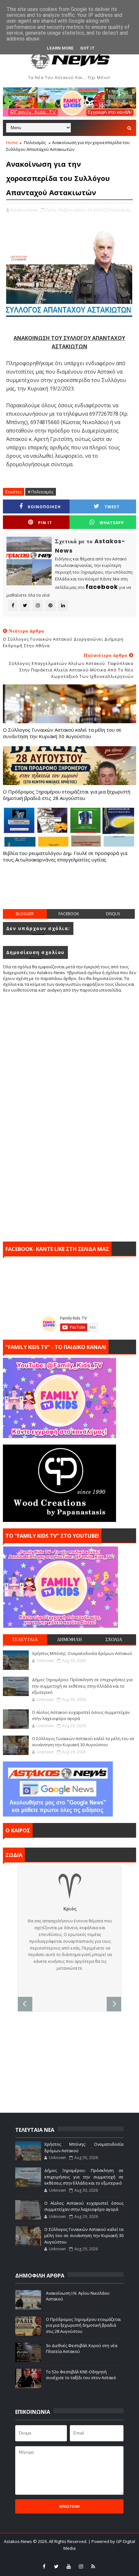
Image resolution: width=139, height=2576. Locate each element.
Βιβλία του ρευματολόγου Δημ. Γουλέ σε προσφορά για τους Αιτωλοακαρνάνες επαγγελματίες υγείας (65, 856)
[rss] (93, 2566)
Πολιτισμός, (120, 210)
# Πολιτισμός (41, 492)
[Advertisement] (71, 893)
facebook (69, 914)
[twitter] (56, 2566)
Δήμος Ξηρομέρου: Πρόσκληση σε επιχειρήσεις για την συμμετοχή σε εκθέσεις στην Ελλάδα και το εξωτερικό (82, 1686)
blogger (25, 914)
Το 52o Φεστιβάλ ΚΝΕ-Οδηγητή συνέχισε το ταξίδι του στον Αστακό (81, 2375)
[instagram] (81, 2566)
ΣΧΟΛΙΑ (114, 1639)
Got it (87, 48)
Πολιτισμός (35, 142)
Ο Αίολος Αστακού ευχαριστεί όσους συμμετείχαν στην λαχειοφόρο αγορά (84, 2206)
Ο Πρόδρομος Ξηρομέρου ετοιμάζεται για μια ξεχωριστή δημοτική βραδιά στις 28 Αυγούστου (67, 795)
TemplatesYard (52, 2557)
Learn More (60, 48)
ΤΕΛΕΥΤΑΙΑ (25, 1639)
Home (12, 142)
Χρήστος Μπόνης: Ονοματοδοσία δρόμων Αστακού (82, 1653)
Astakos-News (18, 2541)
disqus (113, 914)
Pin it (45, 523)
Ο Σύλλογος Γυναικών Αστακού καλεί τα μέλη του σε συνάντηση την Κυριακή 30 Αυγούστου (62, 733)
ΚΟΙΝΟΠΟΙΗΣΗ (44, 507)
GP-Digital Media (118, 2557)
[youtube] (69, 2566)
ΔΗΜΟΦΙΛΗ (69, 1639)
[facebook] (44, 2566)
